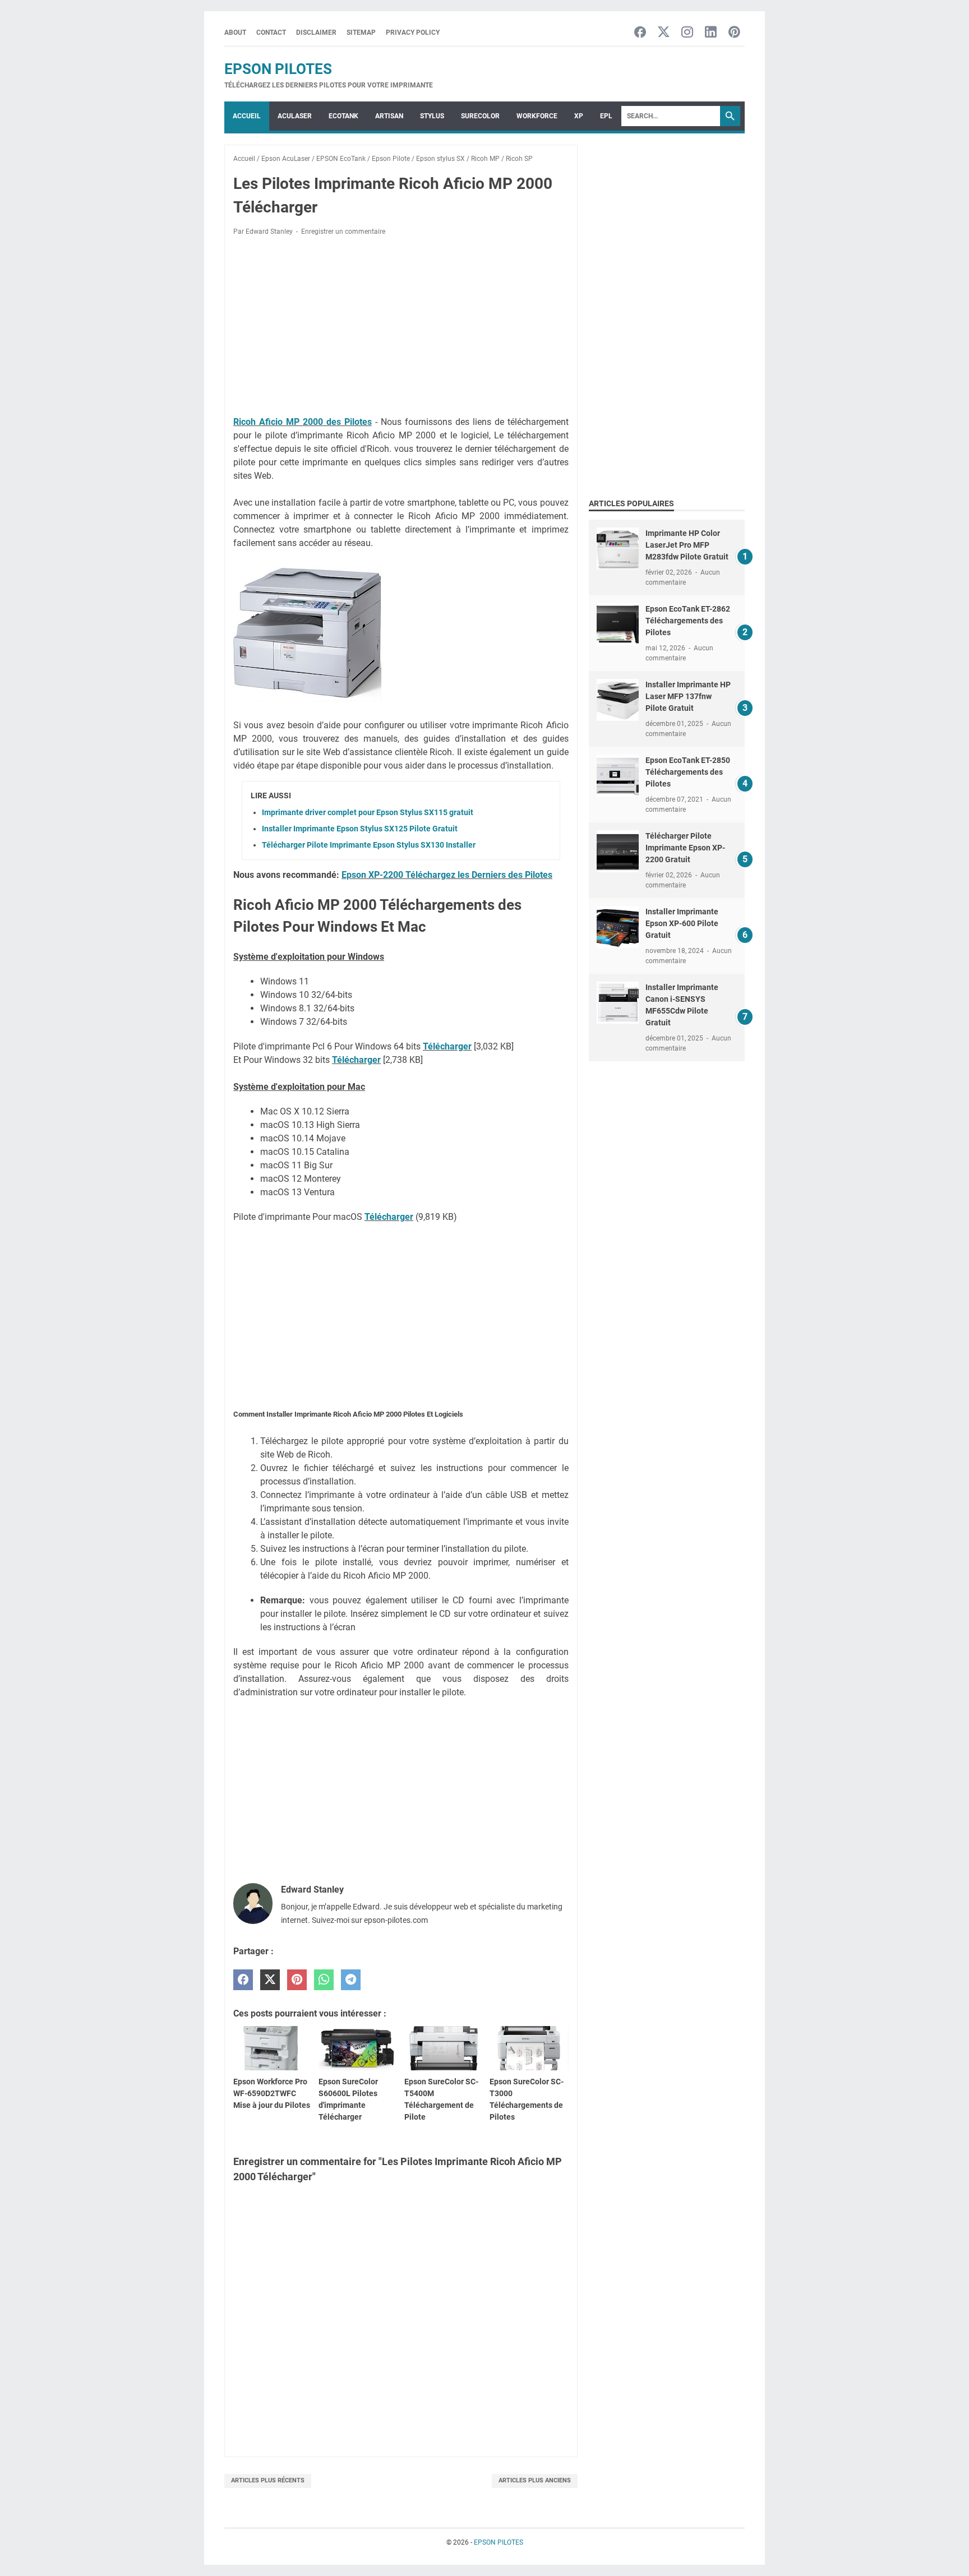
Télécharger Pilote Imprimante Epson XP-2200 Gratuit (685, 848)
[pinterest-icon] (734, 33)
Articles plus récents (268, 2480)
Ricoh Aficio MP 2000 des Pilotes (303, 422)
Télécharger (447, 1046)
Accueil (247, 116)
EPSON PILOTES (278, 69)
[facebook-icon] (640, 33)
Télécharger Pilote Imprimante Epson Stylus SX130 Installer (369, 845)
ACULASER (295, 116)
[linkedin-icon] (711, 33)
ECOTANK (343, 116)
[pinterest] (297, 1980)
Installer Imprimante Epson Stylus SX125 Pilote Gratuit (360, 829)
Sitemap (361, 33)
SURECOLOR (480, 116)
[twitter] (270, 1980)
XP (579, 116)
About (235, 33)
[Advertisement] (401, 328)
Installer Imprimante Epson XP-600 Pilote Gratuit (682, 923)
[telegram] (351, 1980)
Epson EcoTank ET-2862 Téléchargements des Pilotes (688, 621)
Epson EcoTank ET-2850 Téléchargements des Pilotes (688, 772)
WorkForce (537, 116)
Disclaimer (316, 33)
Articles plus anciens (535, 2480)
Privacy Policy (413, 33)
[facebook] (243, 1980)
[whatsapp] (324, 1980)
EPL (606, 116)
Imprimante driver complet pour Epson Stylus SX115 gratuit (368, 812)
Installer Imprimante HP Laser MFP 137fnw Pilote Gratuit (688, 696)
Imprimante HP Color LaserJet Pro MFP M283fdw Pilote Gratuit (687, 545)
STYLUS (432, 116)
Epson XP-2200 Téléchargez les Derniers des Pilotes (447, 875)
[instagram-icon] (687, 33)
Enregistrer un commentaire (343, 232)
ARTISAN (389, 116)
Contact (271, 33)
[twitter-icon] (664, 33)
